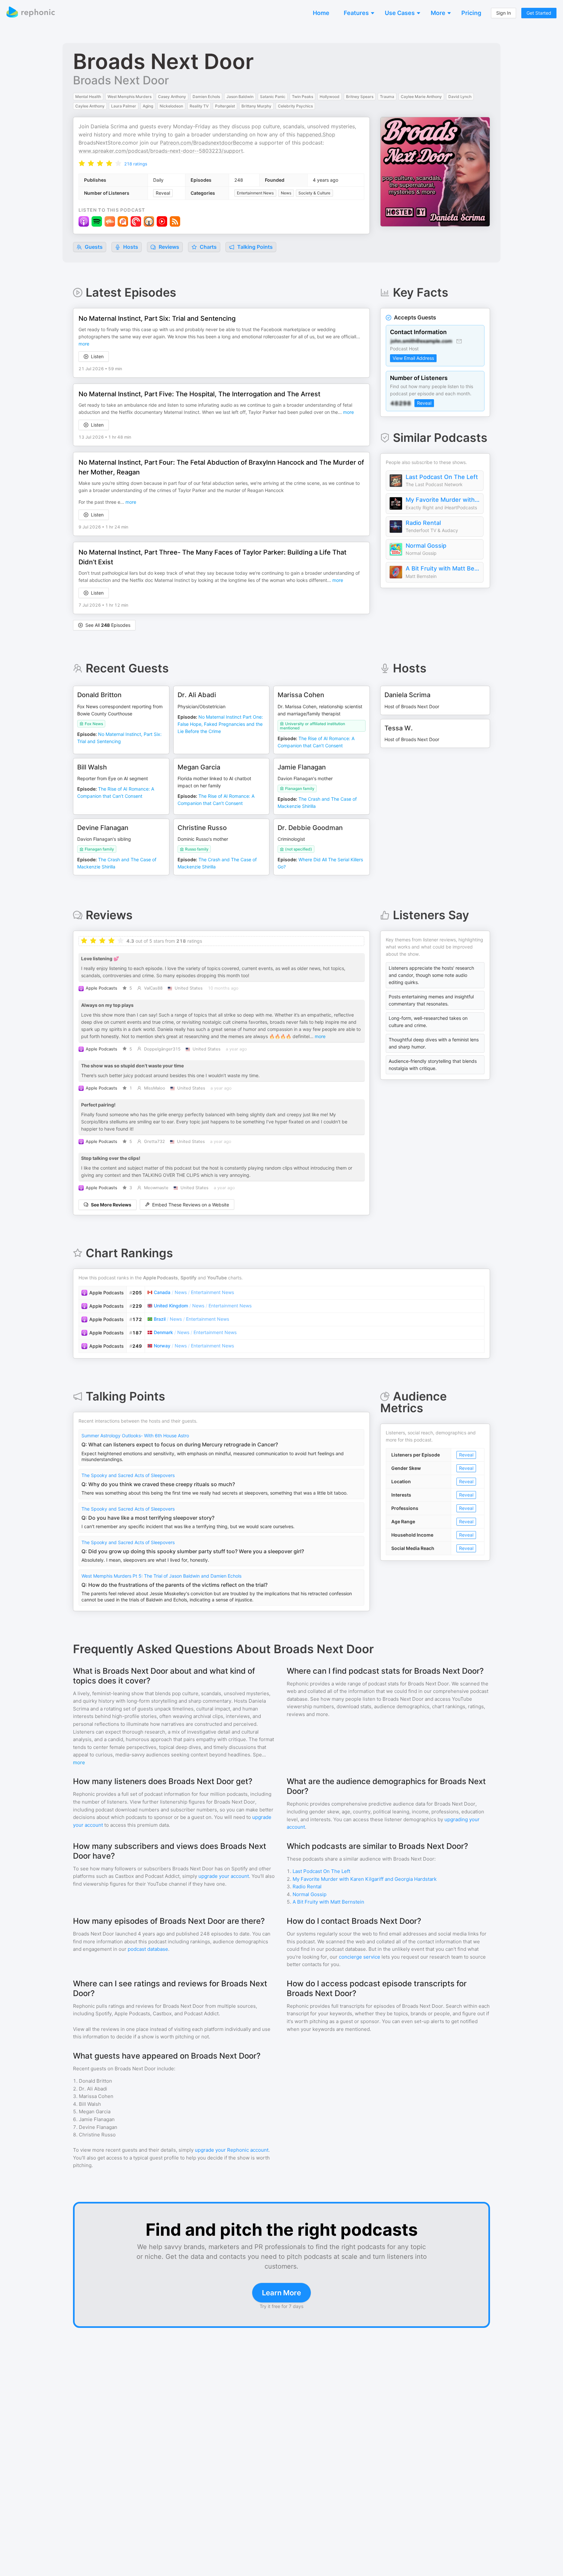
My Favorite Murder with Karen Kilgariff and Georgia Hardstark (443, 500)
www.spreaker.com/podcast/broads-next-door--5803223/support (161, 151)
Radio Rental (423, 523)
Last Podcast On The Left (442, 477)
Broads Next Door (121, 80)
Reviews (168, 247)
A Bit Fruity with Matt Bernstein (443, 568)
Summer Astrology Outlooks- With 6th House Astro (135, 1436)
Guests (93, 247)
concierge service (360, 1957)
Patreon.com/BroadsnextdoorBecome (206, 143)
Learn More (281, 2293)
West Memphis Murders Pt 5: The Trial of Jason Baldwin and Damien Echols (161, 1576)
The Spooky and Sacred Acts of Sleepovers (128, 1475)
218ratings (136, 164)
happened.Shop (316, 134)
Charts (208, 247)
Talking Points (254, 247)
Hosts (131, 247)
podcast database (148, 1949)
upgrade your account (224, 1876)
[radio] (82, 163)
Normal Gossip (426, 546)
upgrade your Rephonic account (232, 2150)
